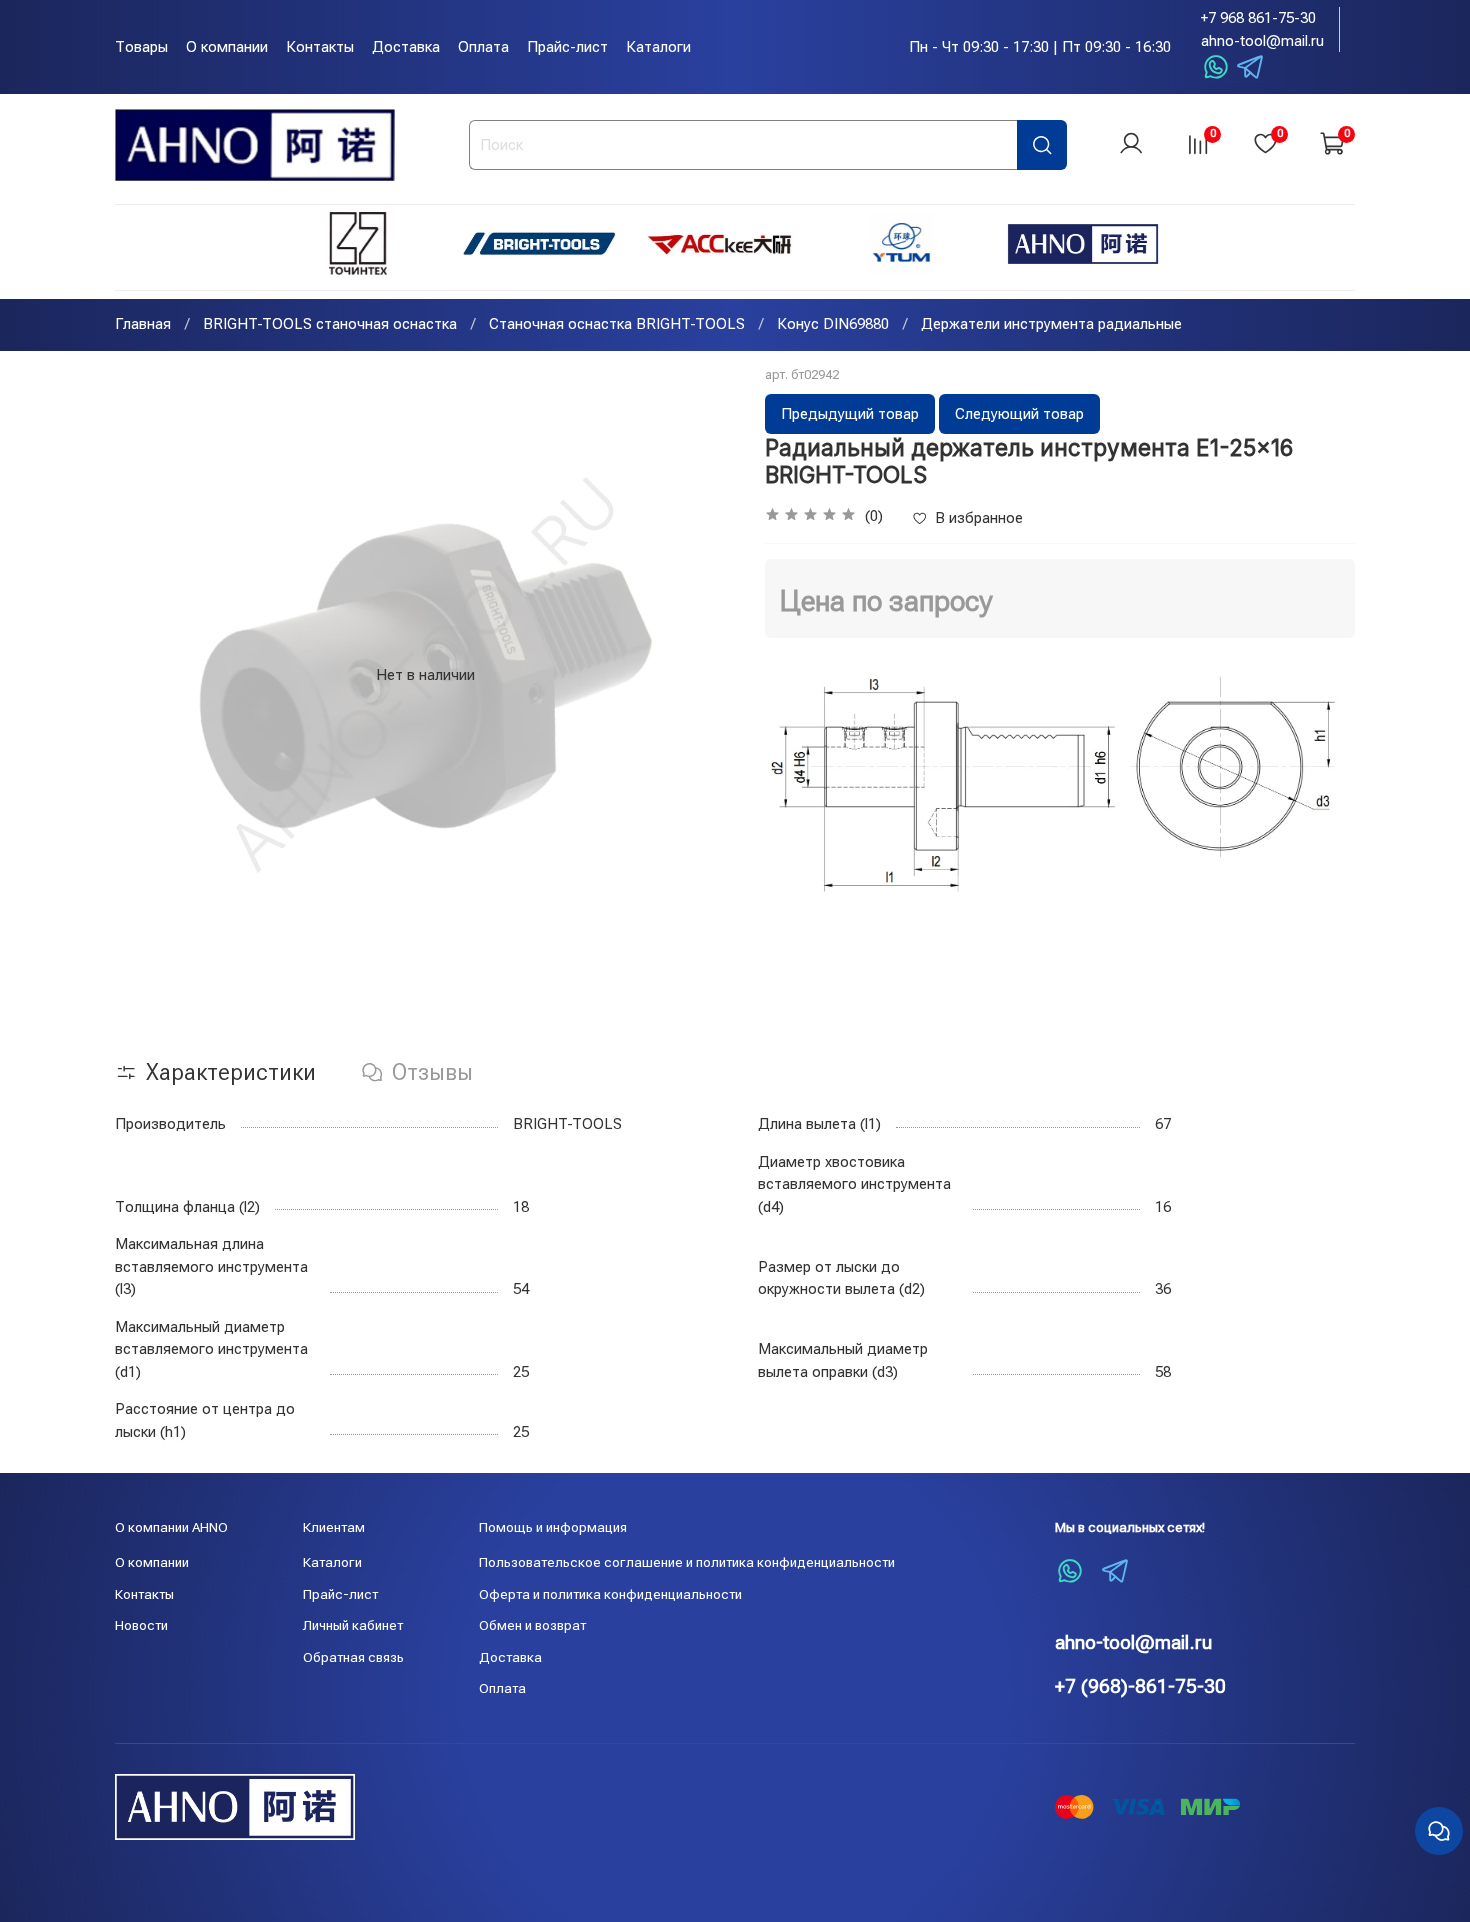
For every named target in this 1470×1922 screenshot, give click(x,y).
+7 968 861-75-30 (1258, 18)
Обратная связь (353, 1657)
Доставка (406, 47)
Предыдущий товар (850, 414)
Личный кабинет (353, 1625)
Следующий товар (1019, 414)
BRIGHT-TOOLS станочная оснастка (330, 324)
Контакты (320, 47)
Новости (141, 1625)
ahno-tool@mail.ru (1262, 41)
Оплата (483, 47)
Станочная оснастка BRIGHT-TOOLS (617, 324)
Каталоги (658, 47)
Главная (143, 324)
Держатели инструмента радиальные (1051, 324)
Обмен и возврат (532, 1625)
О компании (227, 47)
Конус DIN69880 (833, 324)
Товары (141, 47)
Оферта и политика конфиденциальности (610, 1594)
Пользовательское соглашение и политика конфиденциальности (687, 1562)
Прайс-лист (567, 47)
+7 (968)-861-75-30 (1140, 1686)
